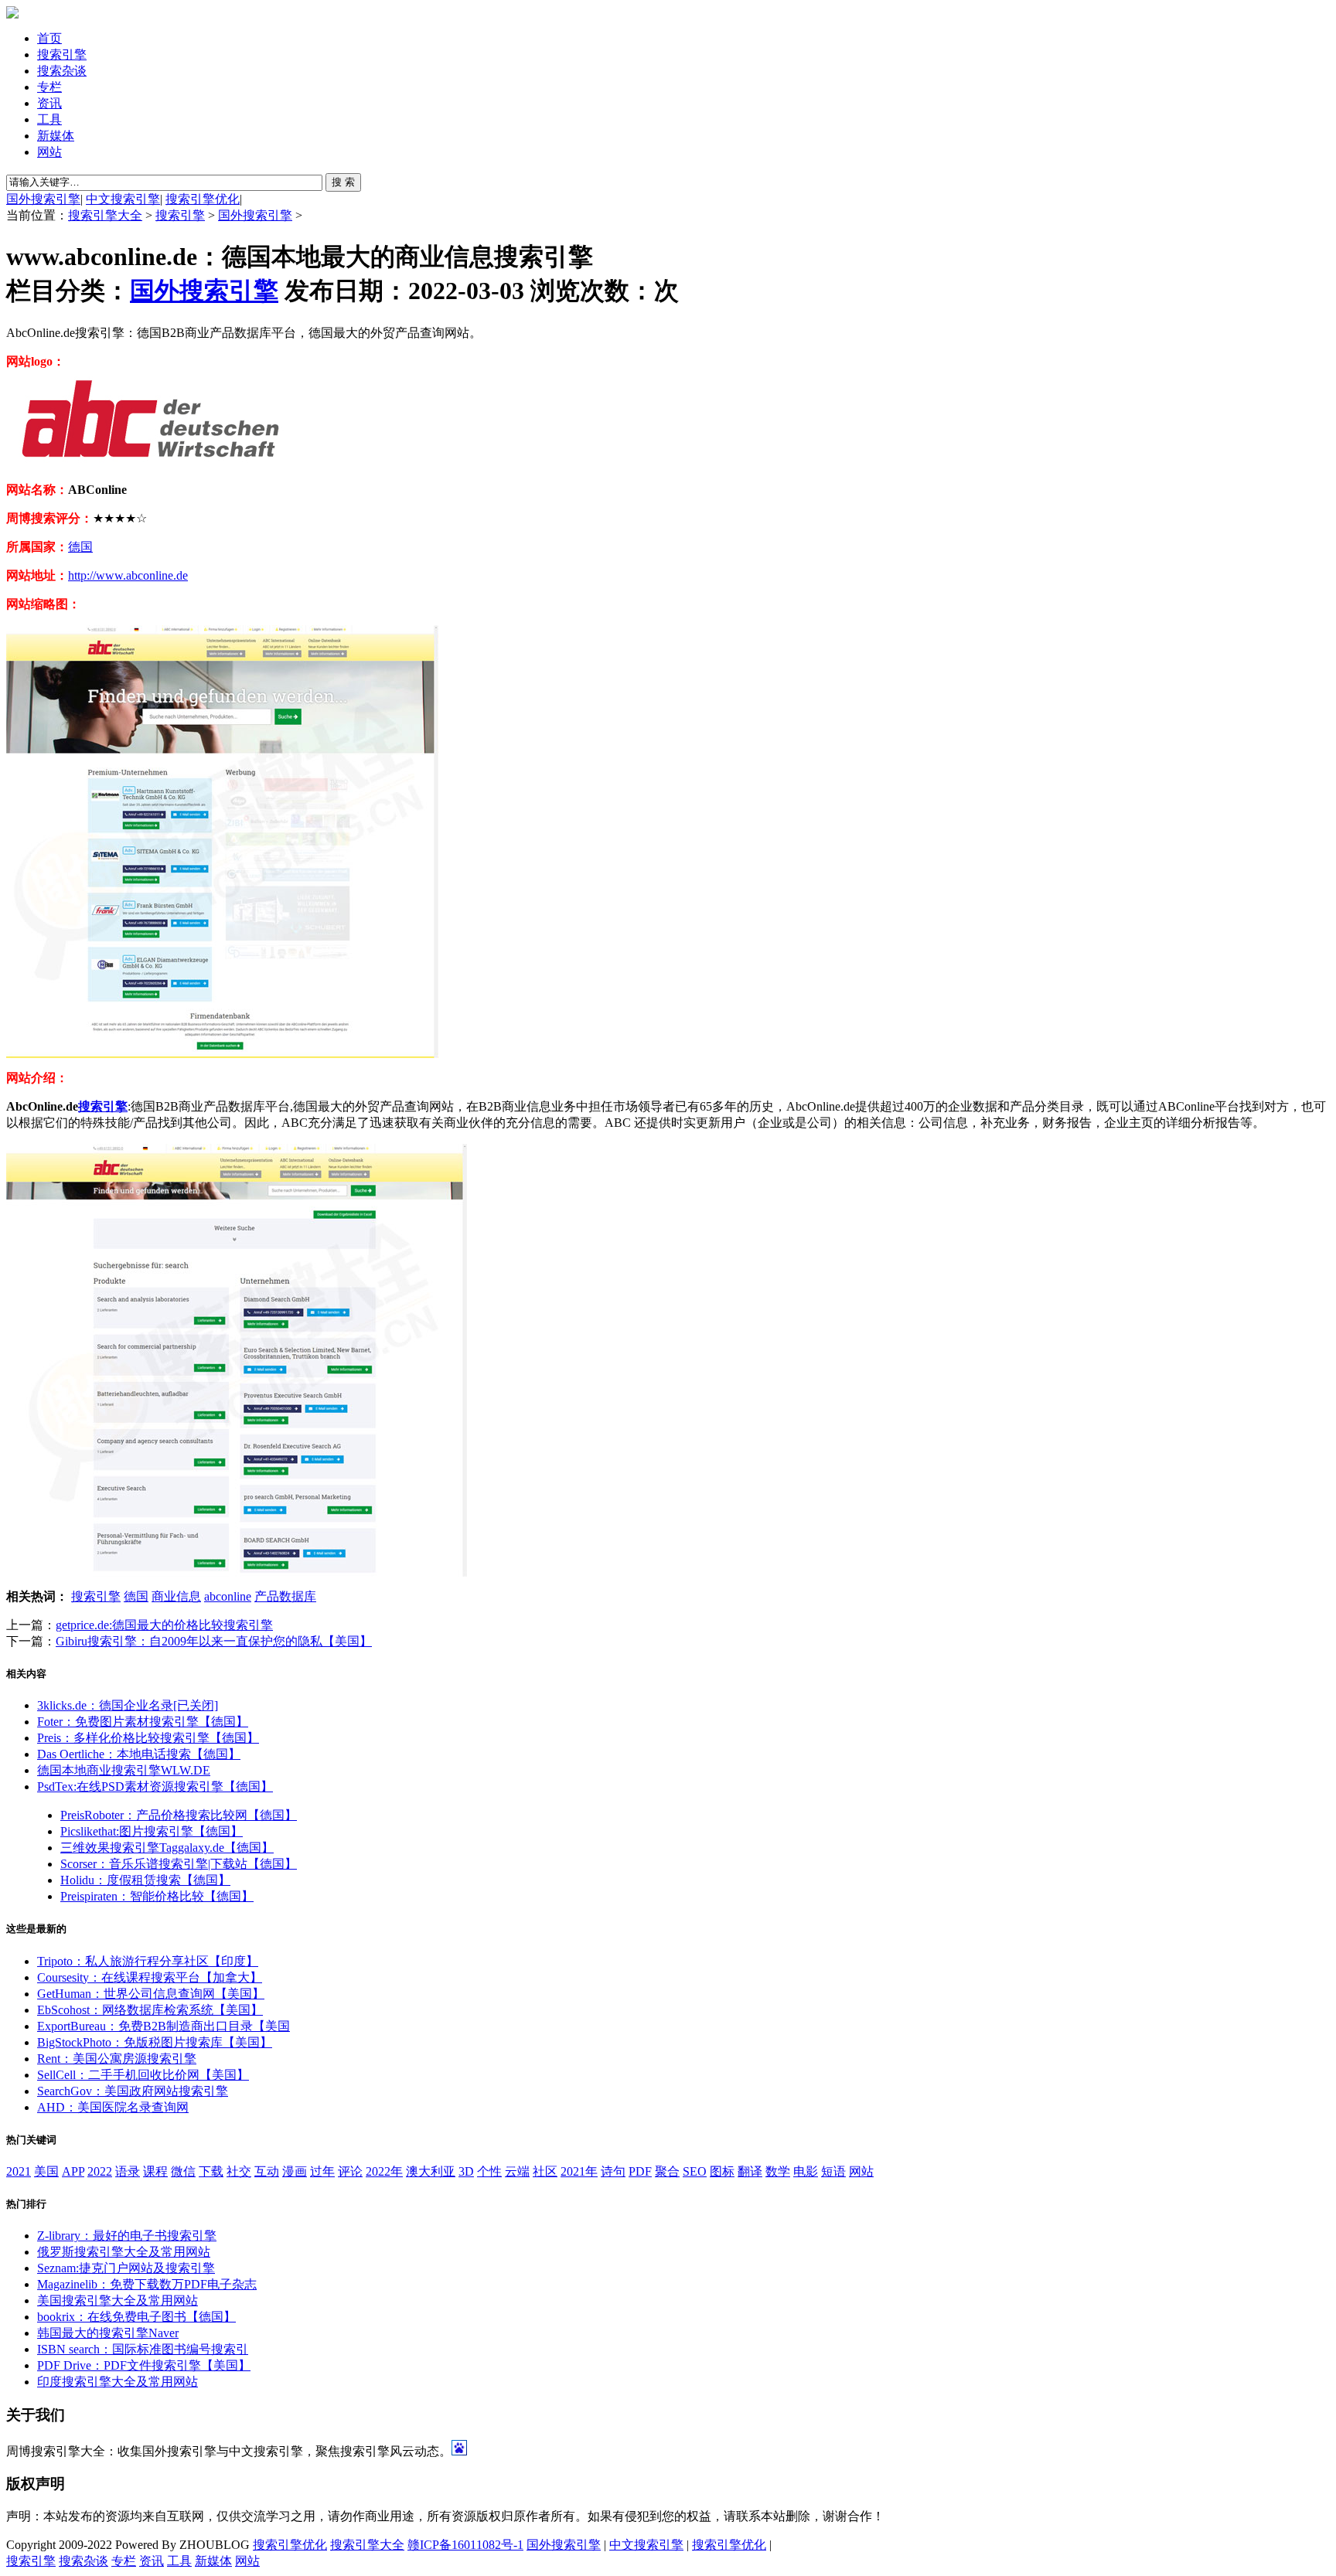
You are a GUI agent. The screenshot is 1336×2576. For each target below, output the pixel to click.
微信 (183, 2171)
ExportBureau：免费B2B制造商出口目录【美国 (164, 2026)
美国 (46, 2171)
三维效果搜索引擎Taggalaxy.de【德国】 (167, 1848)
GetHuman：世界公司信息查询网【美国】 (151, 1994)
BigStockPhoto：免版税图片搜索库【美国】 (155, 2042)
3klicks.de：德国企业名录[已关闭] (128, 1705)
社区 (545, 2171)
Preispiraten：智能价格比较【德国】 (157, 1896)
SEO (695, 2171)
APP (73, 2171)
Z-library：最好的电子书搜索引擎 (127, 2236)
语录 (128, 2171)
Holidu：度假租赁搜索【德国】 (145, 1880)
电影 (806, 2171)
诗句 (613, 2171)
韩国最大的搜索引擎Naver (108, 2333)
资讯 (49, 103)
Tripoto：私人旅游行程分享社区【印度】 (148, 1961)
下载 (211, 2171)
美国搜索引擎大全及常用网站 (118, 2300)
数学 (778, 2171)
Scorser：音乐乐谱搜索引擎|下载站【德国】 (179, 1864)
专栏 (49, 87)
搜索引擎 (62, 54)
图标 (722, 2171)
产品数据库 (285, 1596)
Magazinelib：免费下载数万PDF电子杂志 (147, 2284)
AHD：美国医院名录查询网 (113, 2107)
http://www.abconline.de (128, 575)
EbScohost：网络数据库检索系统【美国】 (150, 2010)
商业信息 (176, 1596)
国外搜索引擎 (43, 199)
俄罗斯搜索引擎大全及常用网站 (124, 2252)
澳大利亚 (431, 2171)
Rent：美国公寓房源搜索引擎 (117, 2059)
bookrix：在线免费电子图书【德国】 (136, 2317)
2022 (100, 2171)
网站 (49, 152)
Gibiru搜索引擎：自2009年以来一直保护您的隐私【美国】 (214, 1641)
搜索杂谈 (62, 71)
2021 (19, 2171)
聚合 (667, 2171)
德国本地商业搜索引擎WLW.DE (124, 1770)
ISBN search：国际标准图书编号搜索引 (143, 2349)
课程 (155, 2171)
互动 (267, 2171)
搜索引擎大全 (105, 215)
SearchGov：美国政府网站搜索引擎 (133, 2091)
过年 (322, 2171)
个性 (489, 2171)
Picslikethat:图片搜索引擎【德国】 (152, 1831)
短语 (833, 2171)
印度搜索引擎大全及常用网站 (118, 2382)
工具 (49, 119)
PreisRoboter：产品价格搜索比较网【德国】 (179, 1815)
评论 (350, 2171)
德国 (80, 547)
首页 (49, 38)
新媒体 (56, 136)
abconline (228, 1596)
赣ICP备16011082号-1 (465, 2545)
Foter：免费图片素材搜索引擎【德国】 (143, 1722)
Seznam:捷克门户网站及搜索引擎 (126, 2268)
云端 (517, 2171)
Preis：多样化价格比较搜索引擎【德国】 (148, 1738)
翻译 (750, 2171)
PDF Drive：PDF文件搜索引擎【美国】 (144, 2365)
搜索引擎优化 (203, 199)
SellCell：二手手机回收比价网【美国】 (143, 2075)
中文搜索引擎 (123, 199)
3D (466, 2171)
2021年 (579, 2171)
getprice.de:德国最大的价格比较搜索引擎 (164, 1625)
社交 (239, 2171)
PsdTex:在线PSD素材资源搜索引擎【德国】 (155, 1787)
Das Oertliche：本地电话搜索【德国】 (139, 1754)
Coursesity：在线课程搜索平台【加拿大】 (150, 1977)
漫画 (295, 2171)
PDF (640, 2171)
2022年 (384, 2171)
